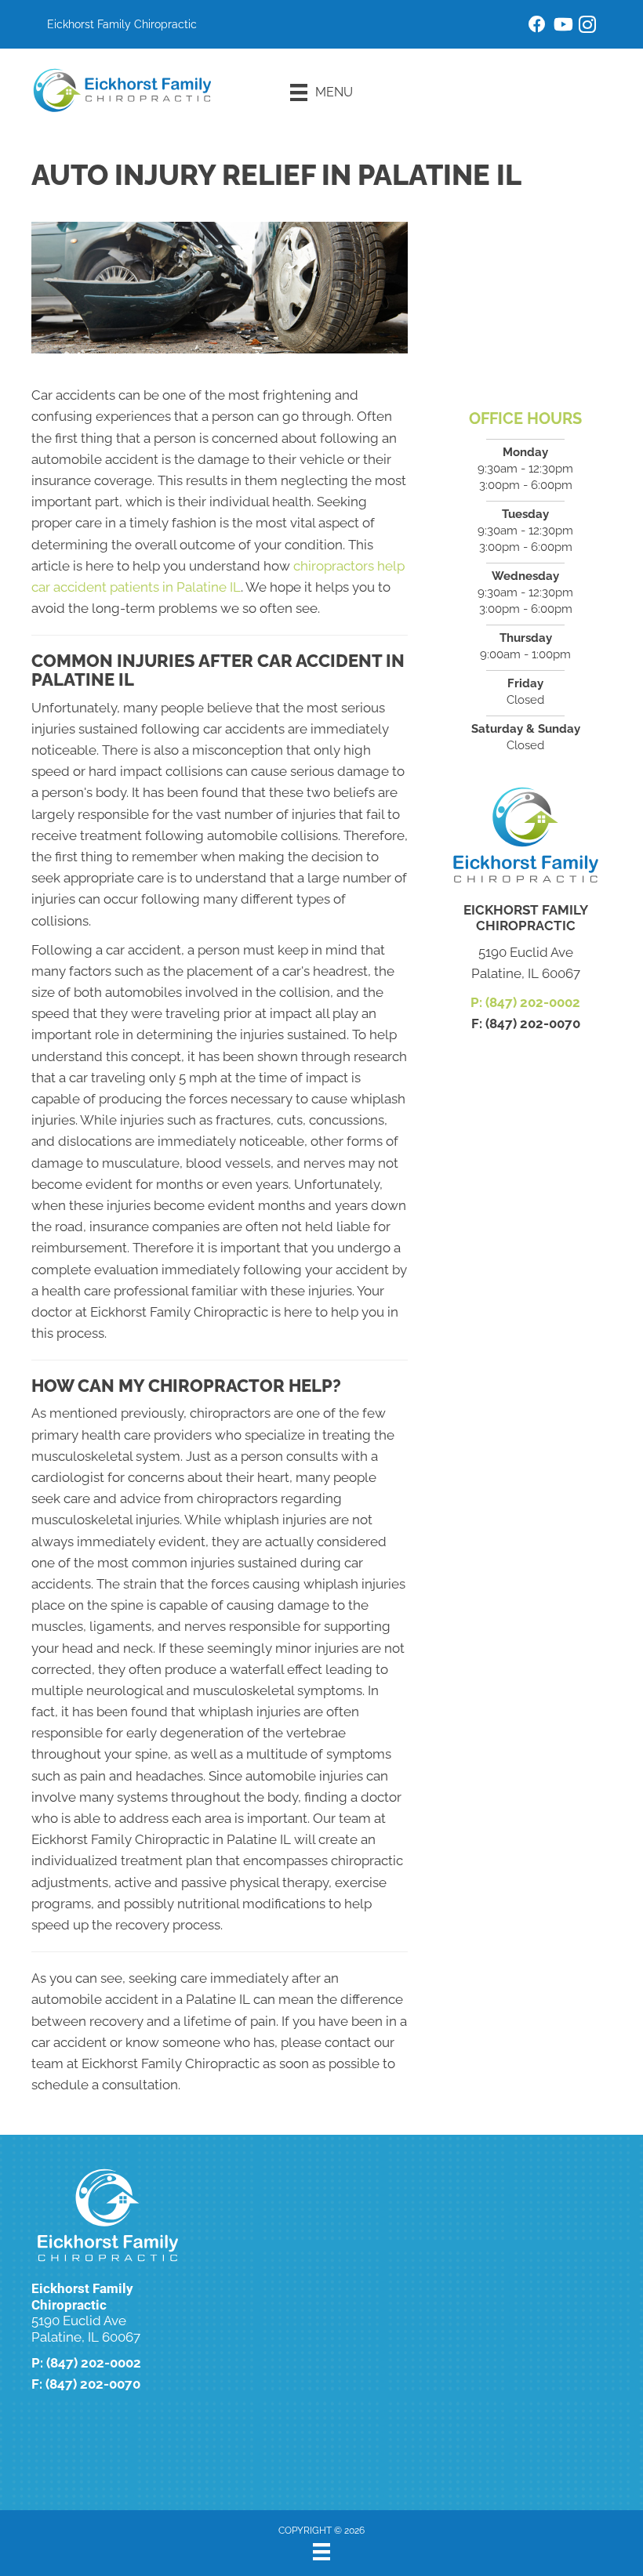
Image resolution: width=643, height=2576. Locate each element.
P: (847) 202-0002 (525, 1002)
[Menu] (321, 2552)
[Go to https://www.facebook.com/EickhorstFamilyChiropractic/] (537, 26)
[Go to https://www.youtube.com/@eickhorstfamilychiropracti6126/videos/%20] (562, 26)
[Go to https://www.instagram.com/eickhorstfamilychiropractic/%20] (587, 27)
